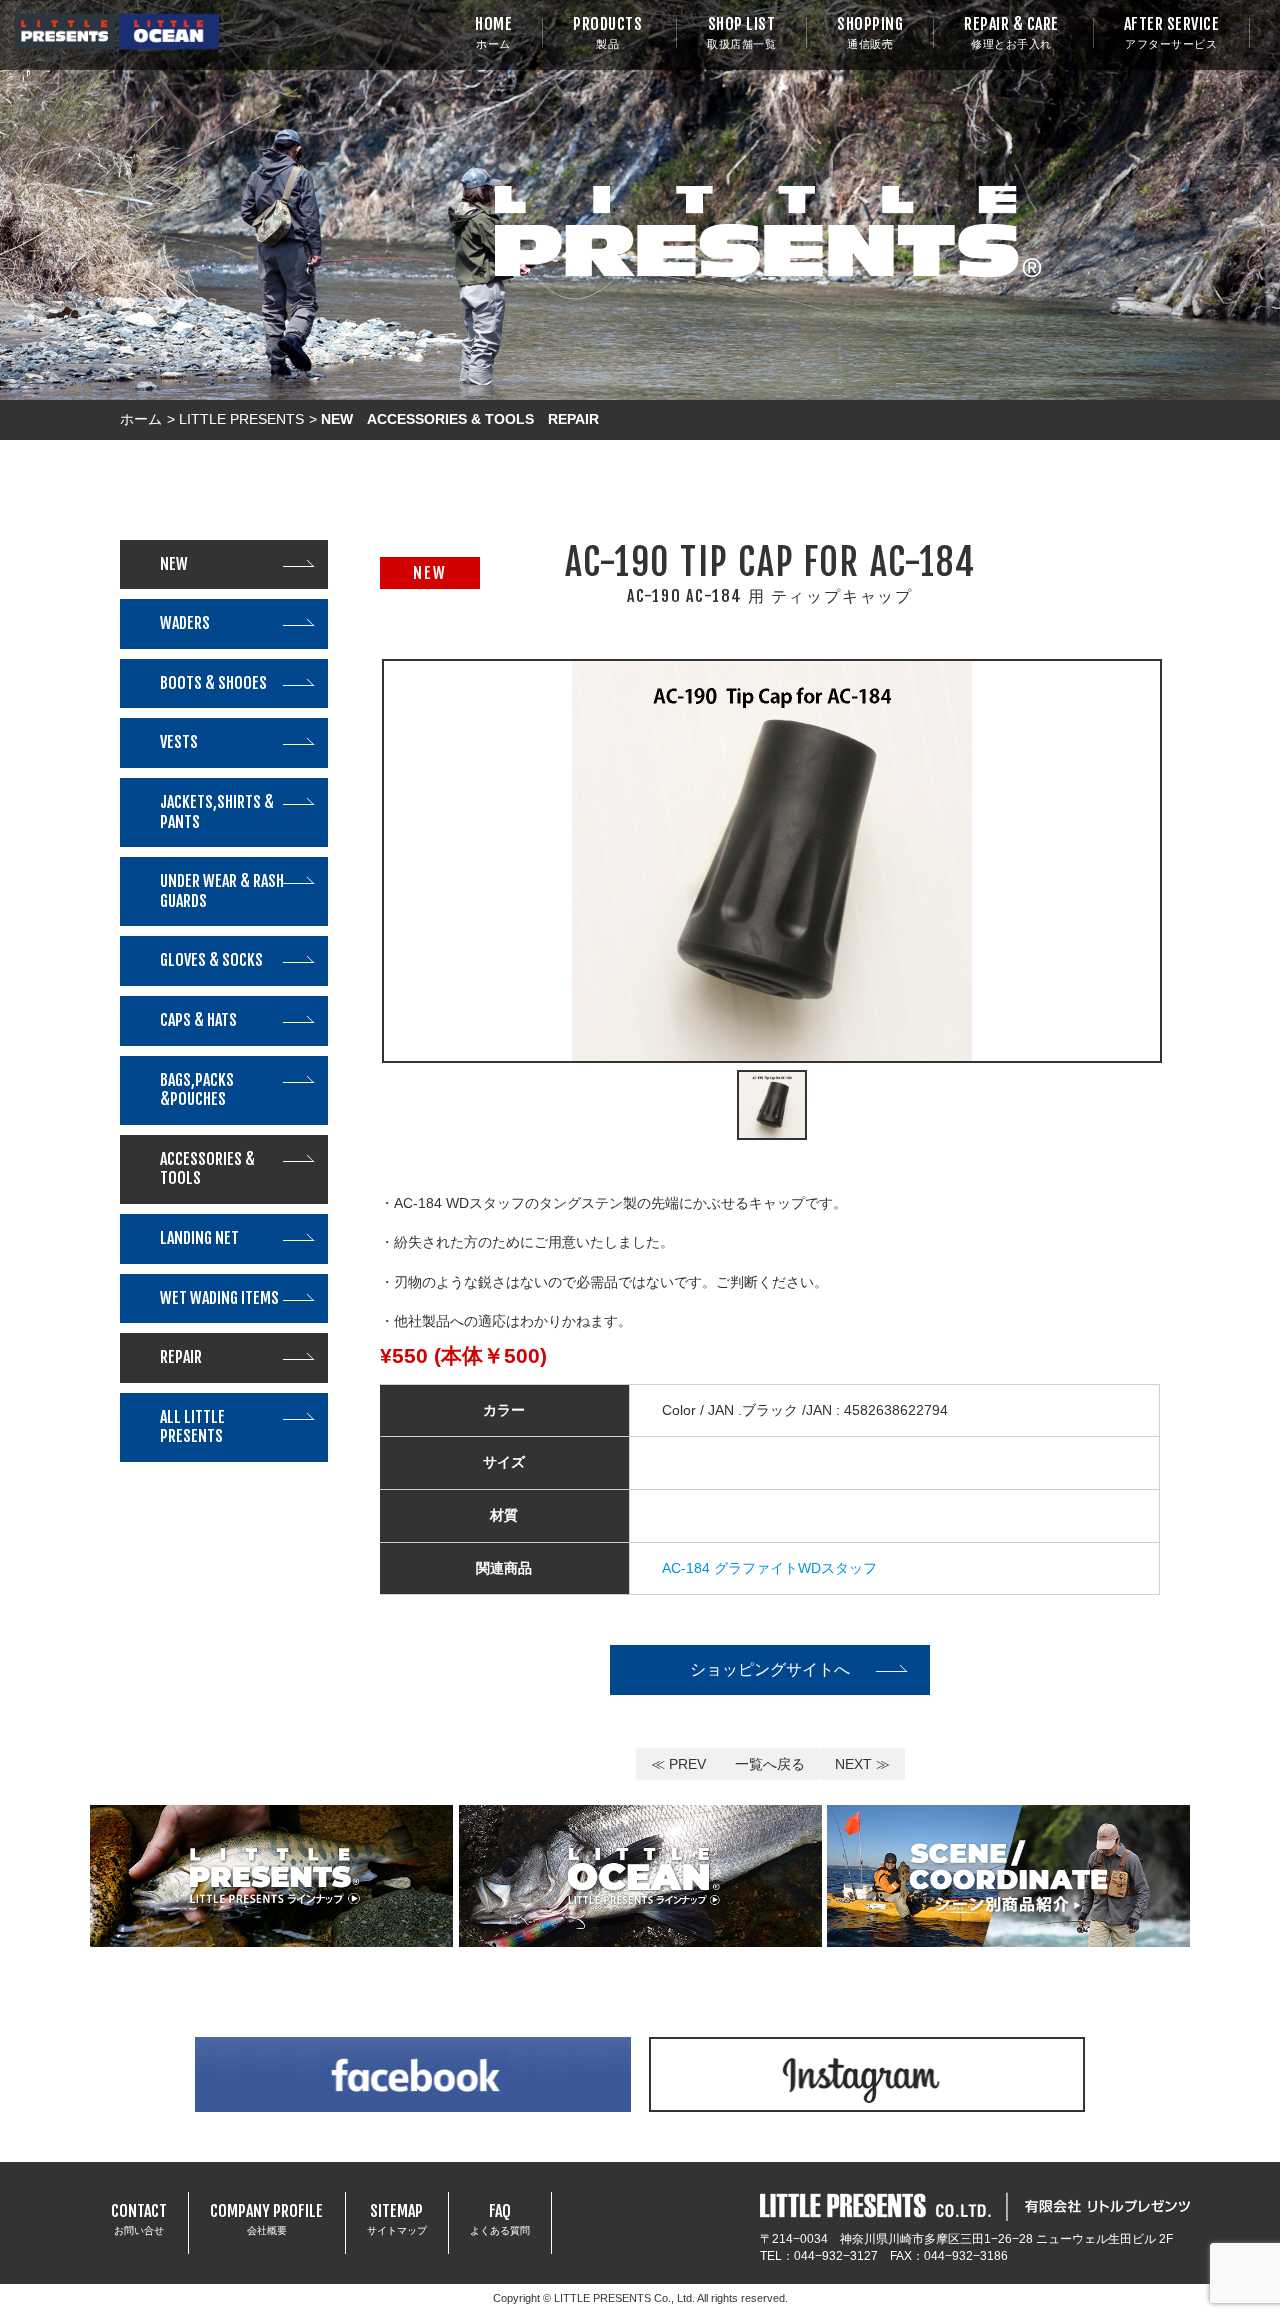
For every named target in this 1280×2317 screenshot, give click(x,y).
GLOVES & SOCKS (211, 960)
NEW (174, 564)
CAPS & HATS (198, 1020)
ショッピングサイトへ (770, 1669)
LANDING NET (199, 1238)
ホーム (141, 419)
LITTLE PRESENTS (241, 419)
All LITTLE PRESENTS (192, 1427)
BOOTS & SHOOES (213, 683)
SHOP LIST (741, 32)
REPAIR (181, 1357)
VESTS (179, 742)
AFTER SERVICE (1172, 32)
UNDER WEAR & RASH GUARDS (222, 891)
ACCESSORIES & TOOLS (207, 1169)
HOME (493, 32)
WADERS (185, 623)
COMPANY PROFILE (266, 2219)
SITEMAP (397, 2219)
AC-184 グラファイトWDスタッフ (769, 1568)
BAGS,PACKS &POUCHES (197, 1090)
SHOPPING (870, 32)
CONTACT (139, 2219)
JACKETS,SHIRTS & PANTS (217, 812)
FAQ (500, 2219)
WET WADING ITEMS (219, 1298)
